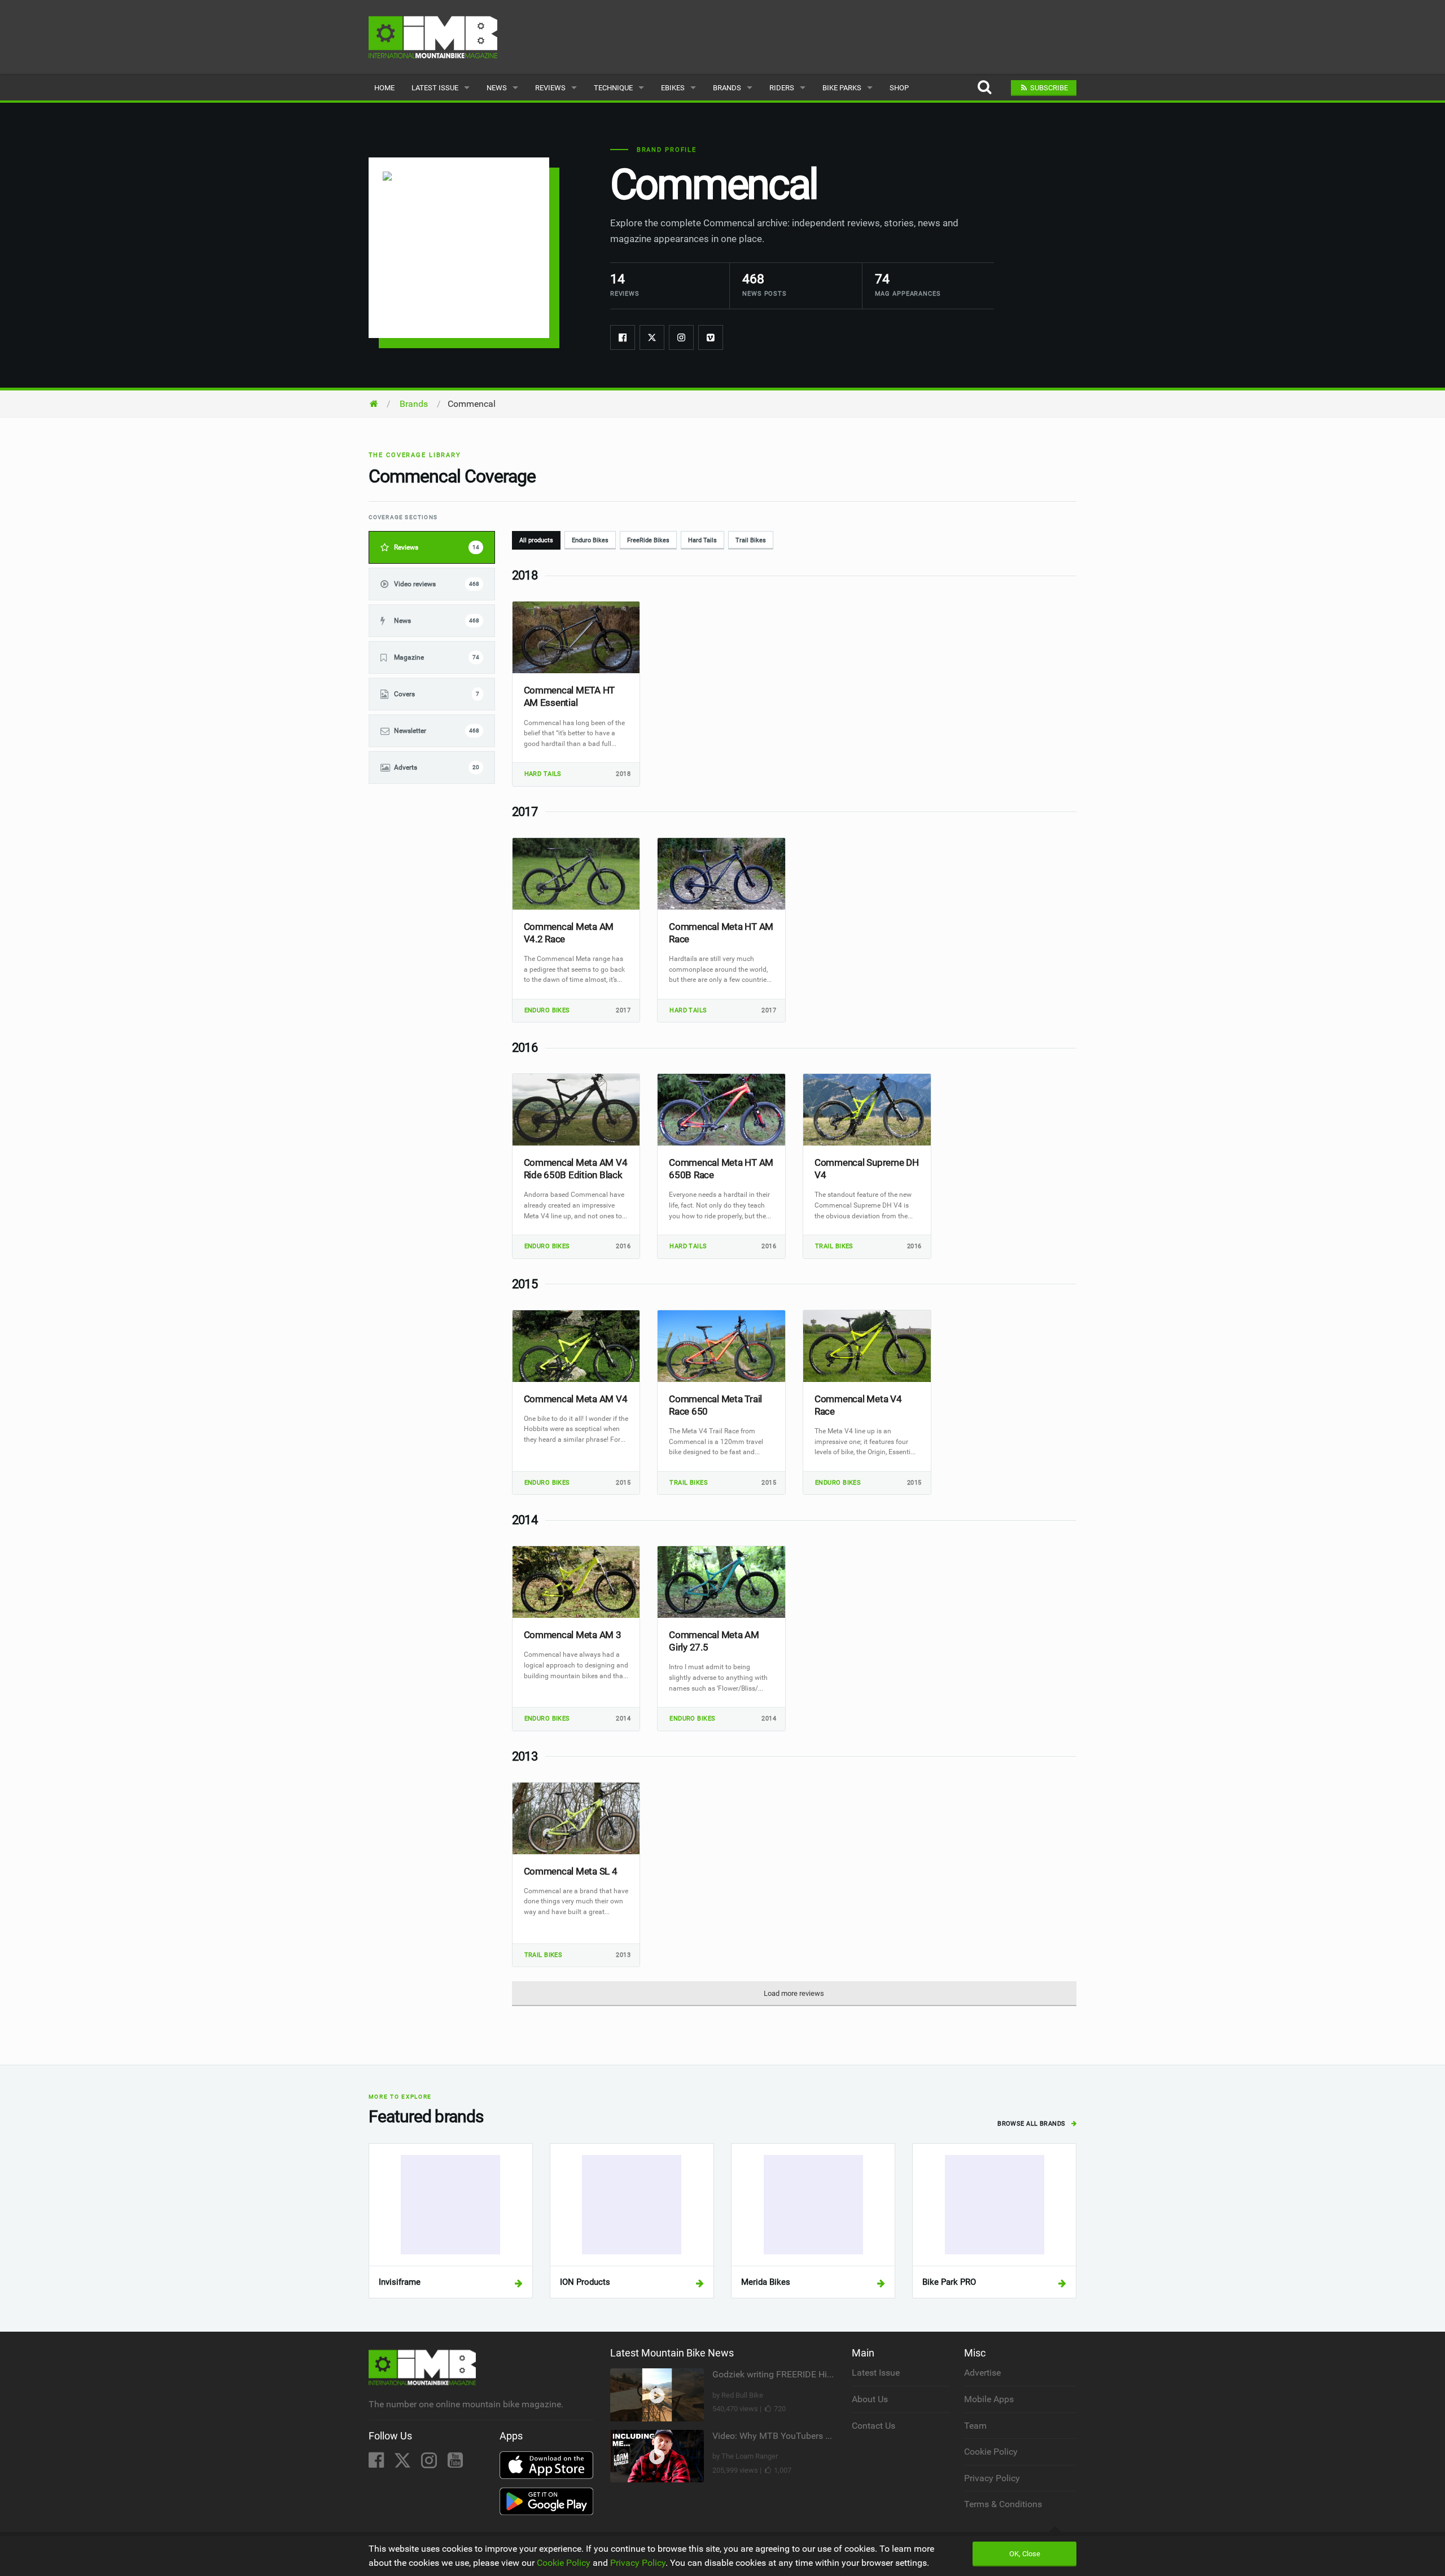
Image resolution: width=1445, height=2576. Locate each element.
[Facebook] (623, 337)
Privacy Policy (992, 2478)
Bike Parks (842, 88)
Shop (899, 88)
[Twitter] (652, 337)
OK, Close (1025, 2554)
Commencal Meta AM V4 (576, 1399)
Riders (782, 88)
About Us (870, 2399)
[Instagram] (681, 337)
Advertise (982, 2373)
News (497, 88)
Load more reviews (794, 1993)
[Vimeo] (711, 337)
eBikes (673, 88)
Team (975, 2426)
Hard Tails (702, 540)
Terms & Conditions (1003, 2504)
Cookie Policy (991, 2452)
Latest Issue (435, 88)
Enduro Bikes (590, 540)
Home (384, 88)
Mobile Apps (989, 2399)
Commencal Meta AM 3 (573, 1635)
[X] (404, 2463)
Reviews (550, 88)
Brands (727, 88)
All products (536, 540)
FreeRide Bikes (648, 540)
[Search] (984, 88)
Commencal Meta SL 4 (571, 1871)
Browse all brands (1032, 2124)
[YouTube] (455, 2463)
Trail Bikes (751, 540)
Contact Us (873, 2426)
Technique (613, 88)
